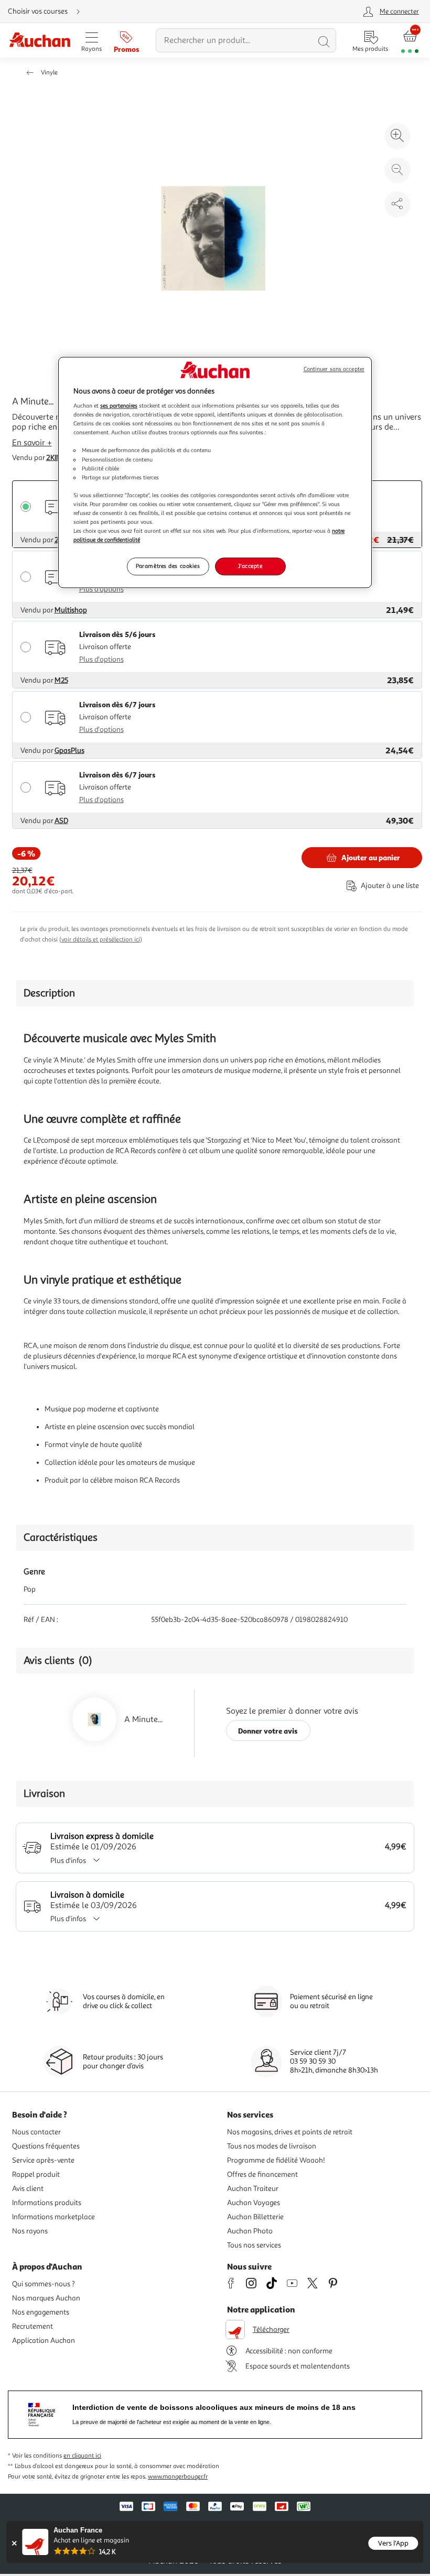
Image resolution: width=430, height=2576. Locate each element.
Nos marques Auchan (46, 2298)
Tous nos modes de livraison (272, 2146)
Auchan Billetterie (255, 2217)
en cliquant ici (82, 2456)
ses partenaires (119, 405)
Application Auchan (44, 2341)
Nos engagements (41, 2312)
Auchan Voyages (254, 2203)
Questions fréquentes (46, 2146)
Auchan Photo (250, 2231)
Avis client (28, 2189)
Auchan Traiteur (253, 2189)
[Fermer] (14, 2543)
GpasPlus (69, 750)
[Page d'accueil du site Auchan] (40, 41)
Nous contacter (36, 2132)
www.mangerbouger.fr (178, 2477)
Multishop (71, 610)
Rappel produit (36, 2174)
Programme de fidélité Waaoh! (276, 2160)
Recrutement (33, 2326)
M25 (61, 680)
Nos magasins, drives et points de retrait (290, 2132)
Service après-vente (43, 2160)
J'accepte (250, 566)
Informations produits (47, 2203)
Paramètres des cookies (168, 566)
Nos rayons (30, 2231)
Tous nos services (254, 2245)
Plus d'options (101, 589)
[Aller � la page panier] (410, 41)
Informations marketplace (53, 2217)
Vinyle (49, 73)
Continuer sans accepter (334, 369)
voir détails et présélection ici (101, 940)
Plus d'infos (68, 1861)
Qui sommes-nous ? (44, 2284)
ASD (61, 821)
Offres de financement (262, 2174)
